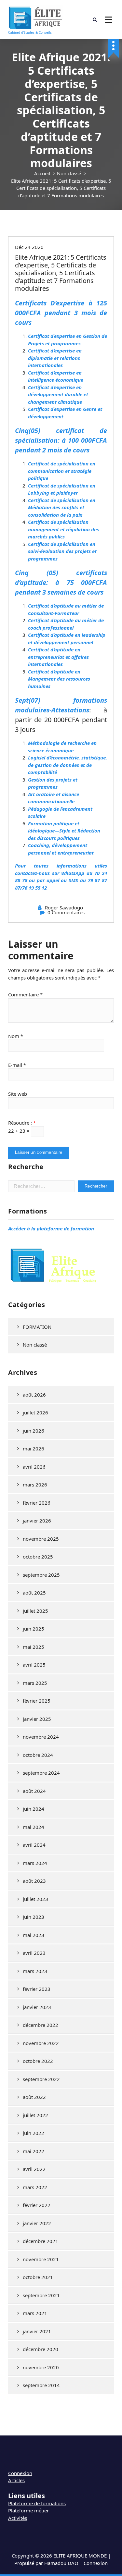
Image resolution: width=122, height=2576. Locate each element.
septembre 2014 (41, 2385)
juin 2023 (34, 1917)
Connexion (20, 2473)
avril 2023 (34, 1953)
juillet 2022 (35, 2115)
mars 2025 (35, 1683)
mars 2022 (35, 2187)
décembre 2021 (41, 2241)
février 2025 (37, 1701)
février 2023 (37, 1989)
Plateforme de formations (37, 2503)
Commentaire (25, 994)
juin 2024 (34, 1809)
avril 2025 (34, 1665)
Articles (16, 2480)
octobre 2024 (38, 1755)
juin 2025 (34, 1629)
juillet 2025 (35, 1611)
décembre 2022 (41, 2025)
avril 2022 (34, 2169)
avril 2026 (34, 1467)
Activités (18, 2518)
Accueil (42, 173)
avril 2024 (34, 1845)
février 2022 (37, 2205)
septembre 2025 (41, 1575)
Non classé (69, 173)
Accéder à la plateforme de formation (51, 1228)
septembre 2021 (41, 2295)
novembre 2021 (41, 2259)
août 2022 (34, 2097)
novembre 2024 (41, 1737)
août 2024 (34, 1791)
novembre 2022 (41, 2043)
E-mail (17, 1065)
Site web (18, 1094)
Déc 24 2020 (29, 247)
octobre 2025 (38, 1557)
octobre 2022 (38, 2061)
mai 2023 (34, 1935)
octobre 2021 (38, 2277)
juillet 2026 (35, 1412)
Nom (16, 1036)
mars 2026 (35, 1485)
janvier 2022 (37, 2223)
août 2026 (34, 1395)
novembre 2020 (41, 2367)
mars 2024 (35, 1863)
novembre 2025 (41, 1539)
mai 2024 (34, 1827)
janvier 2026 (37, 1521)
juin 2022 (34, 2133)
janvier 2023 (37, 2007)
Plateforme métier (28, 2510)
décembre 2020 (41, 2349)
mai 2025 (34, 1647)
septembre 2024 (41, 1773)
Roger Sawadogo (64, 907)
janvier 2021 (37, 2331)
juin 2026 (34, 1431)
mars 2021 (35, 2313)
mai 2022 (34, 2151)
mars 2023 (35, 1971)
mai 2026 (34, 1448)
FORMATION (37, 1327)
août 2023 (34, 1881)
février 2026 (37, 1503)
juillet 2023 (35, 1899)
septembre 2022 (41, 2079)
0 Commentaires (66, 912)
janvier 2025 (37, 1719)
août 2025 (34, 1593)
